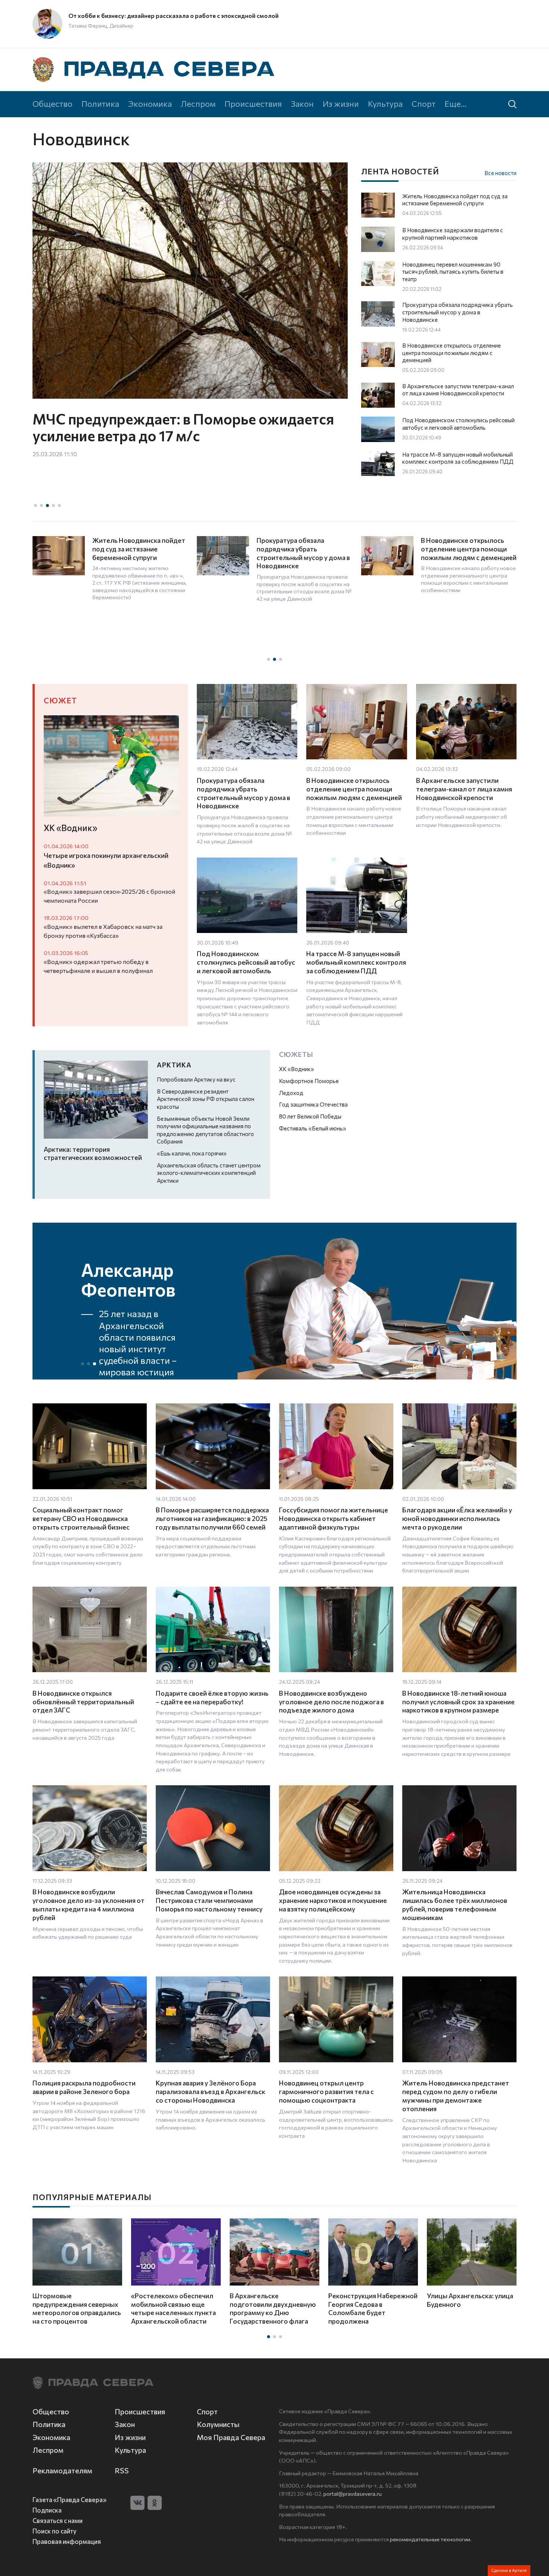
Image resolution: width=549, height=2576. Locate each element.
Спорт (424, 103)
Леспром (198, 103)
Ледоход (291, 1093)
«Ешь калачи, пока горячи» (192, 1153)
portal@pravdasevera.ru (353, 2493)
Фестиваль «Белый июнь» (313, 1128)
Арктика (174, 1065)
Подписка (47, 2510)
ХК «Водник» (297, 1069)
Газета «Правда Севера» (69, 2499)
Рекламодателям (62, 2471)
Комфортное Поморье (309, 1081)
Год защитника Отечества (313, 1104)
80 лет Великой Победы (310, 1116)
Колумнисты (218, 2424)
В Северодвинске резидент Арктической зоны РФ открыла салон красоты (206, 1099)
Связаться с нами (58, 2520)
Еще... (455, 103)
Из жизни (341, 103)
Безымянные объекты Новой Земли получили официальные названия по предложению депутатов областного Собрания (205, 1130)
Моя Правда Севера (231, 2437)
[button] (35, 505)
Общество (52, 103)
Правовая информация (67, 2541)
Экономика (150, 103)
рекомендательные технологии (430, 2539)
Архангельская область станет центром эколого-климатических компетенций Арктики (209, 1173)
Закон (302, 103)
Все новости (500, 173)
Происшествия (253, 103)
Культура (385, 103)
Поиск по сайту (55, 2531)
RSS (122, 2471)
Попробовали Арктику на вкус (196, 1079)
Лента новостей (400, 171)
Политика (100, 103)
